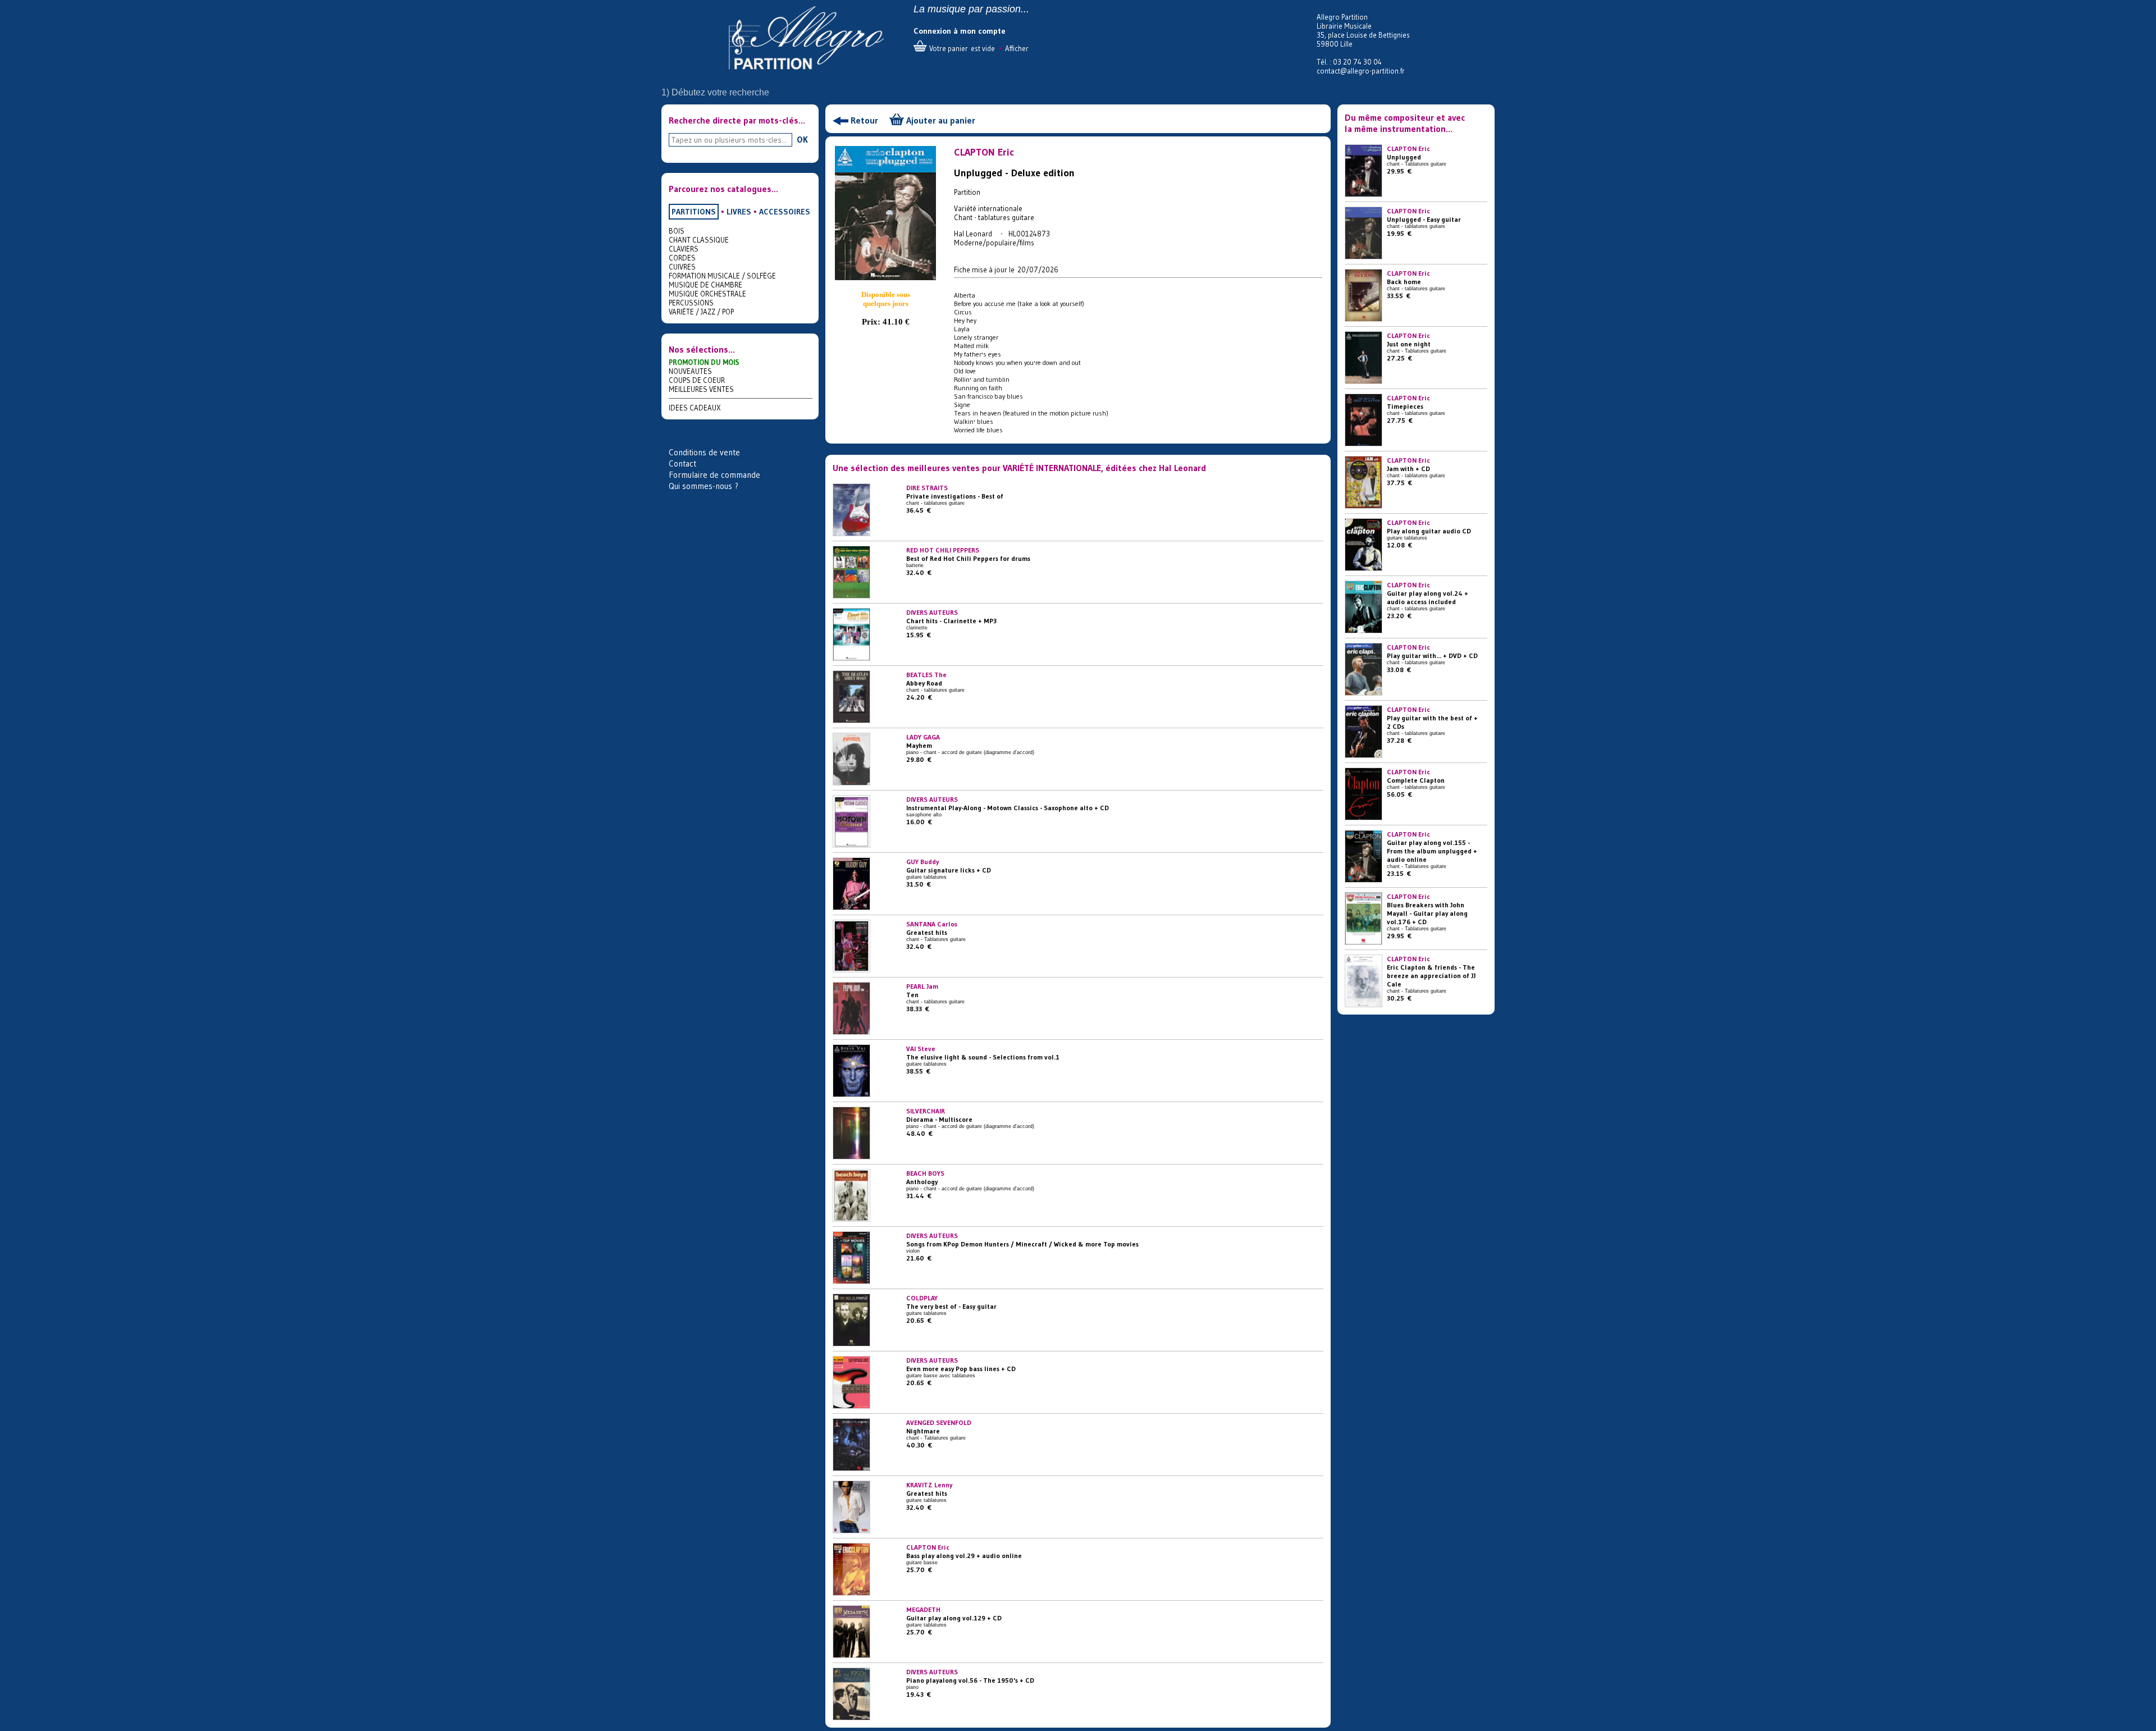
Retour (864, 120)
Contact (682, 463)
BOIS (677, 231)
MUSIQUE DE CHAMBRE (705, 285)
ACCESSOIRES (785, 212)
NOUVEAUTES (690, 371)
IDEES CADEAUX (695, 408)
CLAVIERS (684, 249)
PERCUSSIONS (691, 303)
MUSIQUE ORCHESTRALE (707, 294)
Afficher (1017, 48)
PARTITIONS (694, 212)
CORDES (682, 258)
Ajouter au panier (941, 120)
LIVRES (739, 212)
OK (802, 139)
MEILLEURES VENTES (701, 389)
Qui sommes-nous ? (704, 486)
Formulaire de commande (714, 475)
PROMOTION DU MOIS (704, 362)
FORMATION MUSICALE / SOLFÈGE (722, 276)
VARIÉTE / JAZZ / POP (701, 312)
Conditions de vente (704, 452)
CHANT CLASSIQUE (699, 240)
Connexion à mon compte (960, 31)
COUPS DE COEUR (697, 380)
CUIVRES (682, 267)
